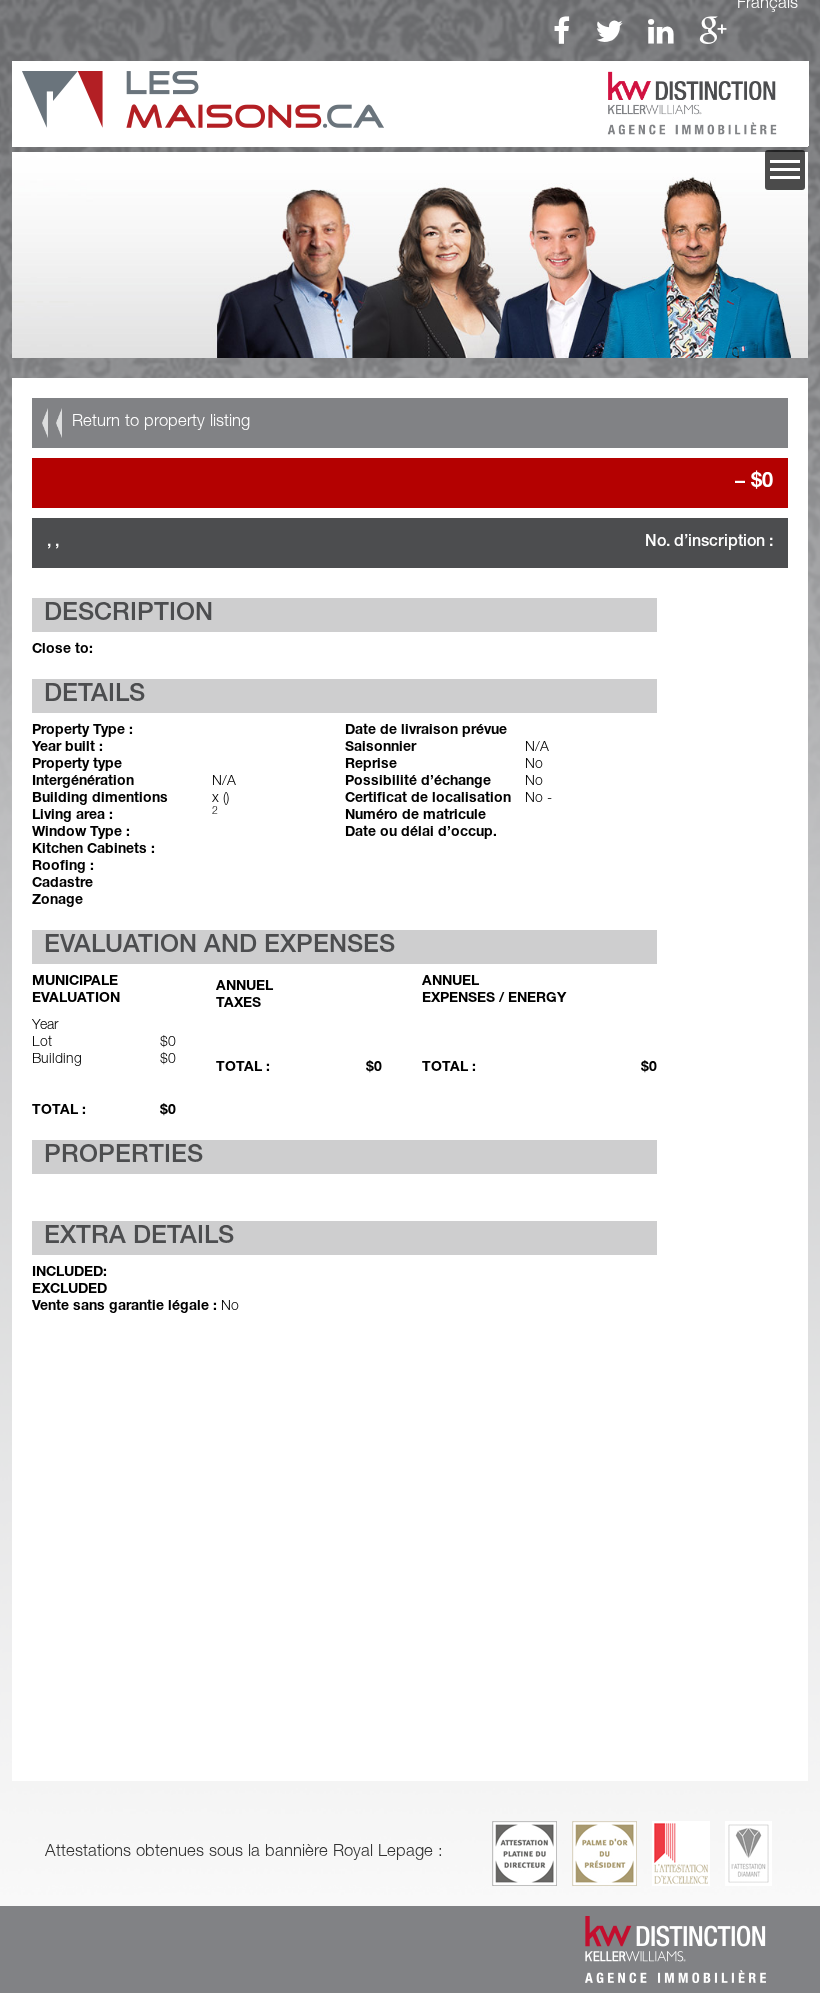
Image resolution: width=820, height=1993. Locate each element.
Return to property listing (161, 422)
